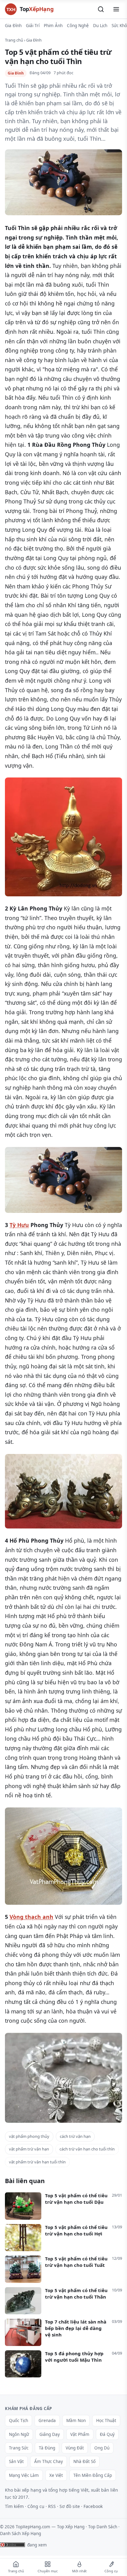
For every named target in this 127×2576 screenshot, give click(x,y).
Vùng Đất (75, 2448)
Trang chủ (14, 40)
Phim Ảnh (53, 26)
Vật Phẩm (80, 2434)
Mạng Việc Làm (24, 2475)
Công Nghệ (78, 26)
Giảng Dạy (50, 2434)
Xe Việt (56, 2475)
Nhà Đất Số (84, 2461)
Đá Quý (107, 2434)
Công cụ (36, 2506)
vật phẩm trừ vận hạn (29, 2149)
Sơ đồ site (70, 2506)
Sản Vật (16, 2461)
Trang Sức (19, 2448)
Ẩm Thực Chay (49, 2461)
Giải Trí (33, 26)
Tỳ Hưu (19, 1225)
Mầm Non (76, 2421)
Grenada (47, 2421)
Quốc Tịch (18, 2421)
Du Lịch (100, 26)
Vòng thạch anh (31, 1917)
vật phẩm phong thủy (29, 2136)
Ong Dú (102, 2448)
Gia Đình (13, 26)
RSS (52, 2506)
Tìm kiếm (14, 2506)
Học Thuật (106, 2421)
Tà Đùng (47, 2448)
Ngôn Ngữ (19, 2434)
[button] (101, 9)
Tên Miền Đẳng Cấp (93, 2475)
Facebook (93, 2506)
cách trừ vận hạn (75, 2136)
